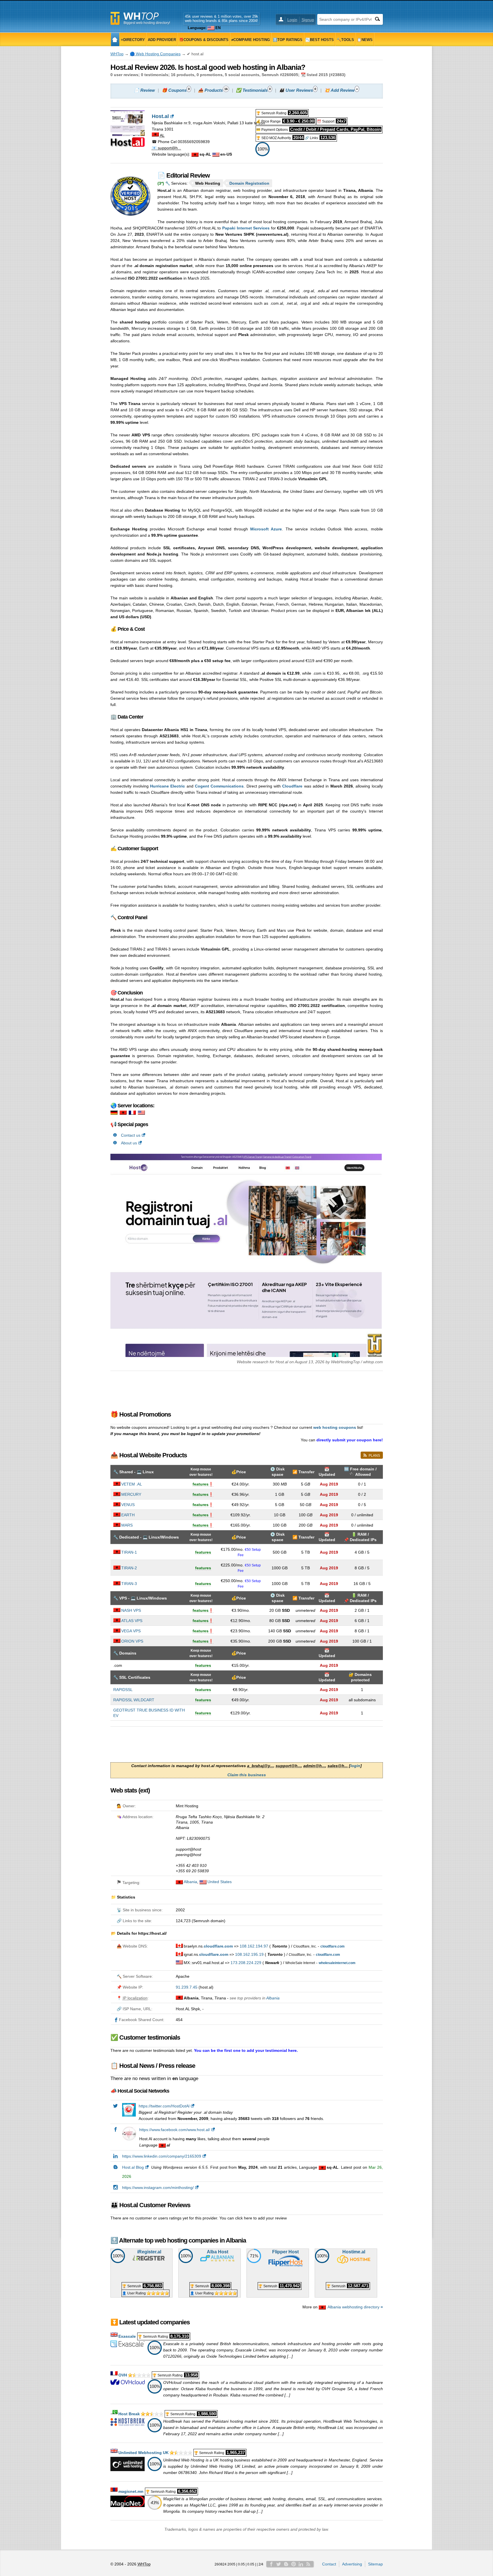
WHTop (117, 54)
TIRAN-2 (129, 1568)
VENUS (128, 1505)
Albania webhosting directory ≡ (355, 2307)
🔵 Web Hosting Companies (155, 54)
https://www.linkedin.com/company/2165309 (162, 2156)
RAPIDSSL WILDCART (134, 1700)
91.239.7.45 (187, 1987)
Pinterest (294, 2564)
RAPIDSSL (123, 1690)
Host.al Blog (133, 2167)
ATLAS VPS (132, 1621)
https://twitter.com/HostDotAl (164, 2106)
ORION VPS (132, 1641)
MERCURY (131, 1494)
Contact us (131, 1135)
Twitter (279, 2564)
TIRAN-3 (129, 1584)
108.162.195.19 (249, 1954)
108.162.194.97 (254, 1946)
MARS (127, 1525)
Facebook (271, 2564)
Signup (308, 20)
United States (220, 1882)
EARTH (128, 1515)
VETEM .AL (132, 1484)
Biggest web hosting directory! (147, 23)
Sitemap (375, 2564)
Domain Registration (249, 183)
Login (292, 20)
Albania (190, 1882)
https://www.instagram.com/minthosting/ (158, 2188)
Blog (286, 2564)
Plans (374, 1456)
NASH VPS (131, 1610)
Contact (329, 2564)
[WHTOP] (115, 39)
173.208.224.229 (246, 1963)
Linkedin (301, 2564)
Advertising (352, 2564)
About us (129, 1143)
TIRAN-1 (129, 1552)
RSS (308, 2564)
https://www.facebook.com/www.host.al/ (175, 2130)
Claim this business (247, 1775)
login (355, 1766)
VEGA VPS (131, 1631)
